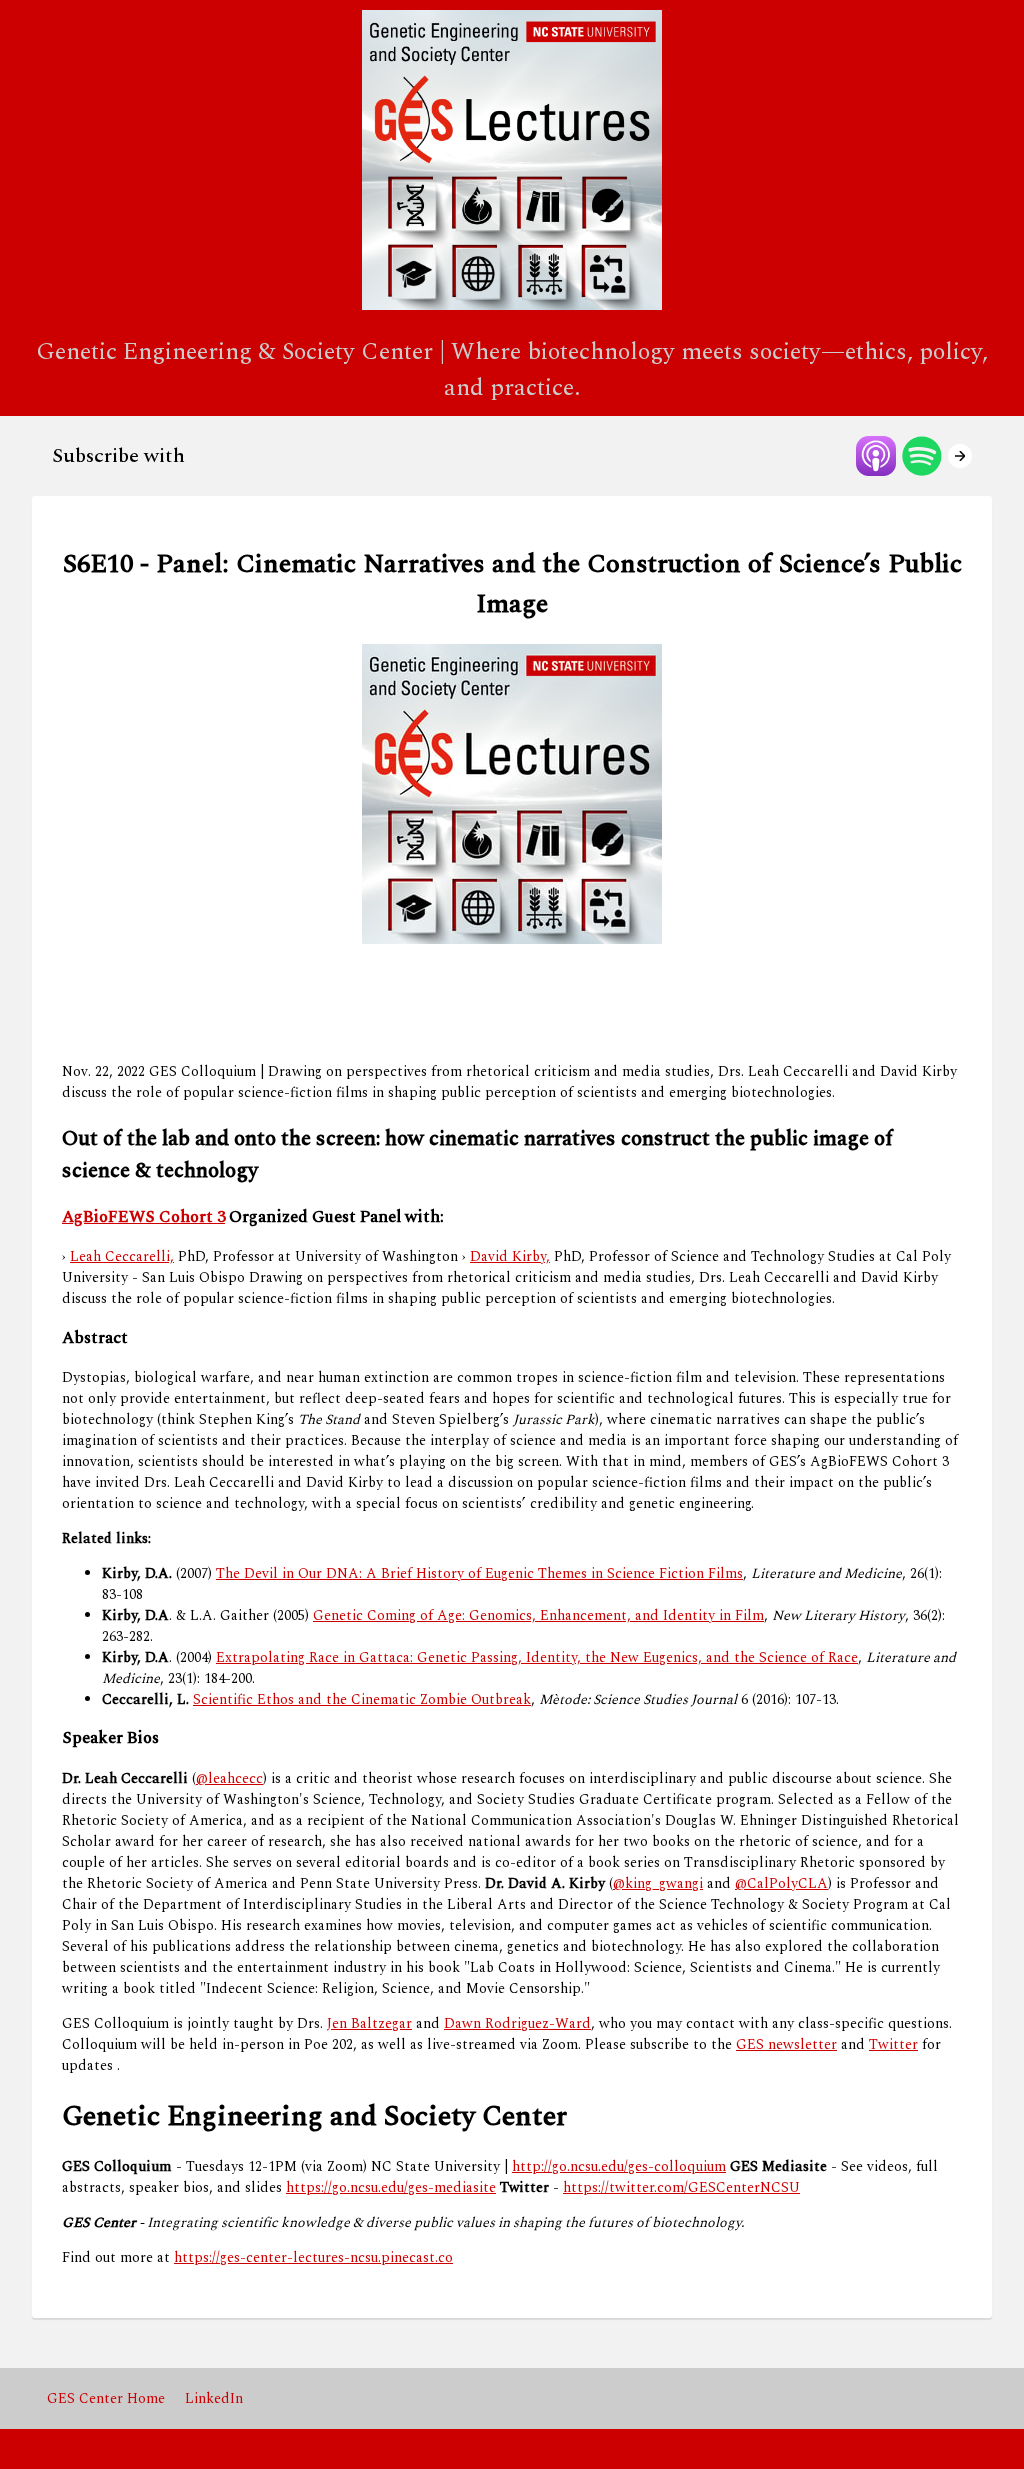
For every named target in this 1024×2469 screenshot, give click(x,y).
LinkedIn (214, 2398)
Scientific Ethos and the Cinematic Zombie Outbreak (362, 1699)
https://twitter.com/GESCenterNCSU (681, 2187)
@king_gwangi (658, 1883)
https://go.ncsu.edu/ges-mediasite (391, 2187)
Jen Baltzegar (369, 2023)
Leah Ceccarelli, (122, 1256)
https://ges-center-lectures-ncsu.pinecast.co (313, 2257)
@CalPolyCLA (781, 1883)
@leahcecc (229, 1778)
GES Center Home (106, 2398)
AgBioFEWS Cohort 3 (143, 1217)
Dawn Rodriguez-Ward (517, 2023)
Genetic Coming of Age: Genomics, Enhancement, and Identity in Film (538, 1615)
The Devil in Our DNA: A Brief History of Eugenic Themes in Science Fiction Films (479, 1573)
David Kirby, (510, 1256)
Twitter (893, 2044)
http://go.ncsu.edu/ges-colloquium (619, 2166)
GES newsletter (786, 2044)
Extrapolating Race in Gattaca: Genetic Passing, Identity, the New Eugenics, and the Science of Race (537, 1657)
